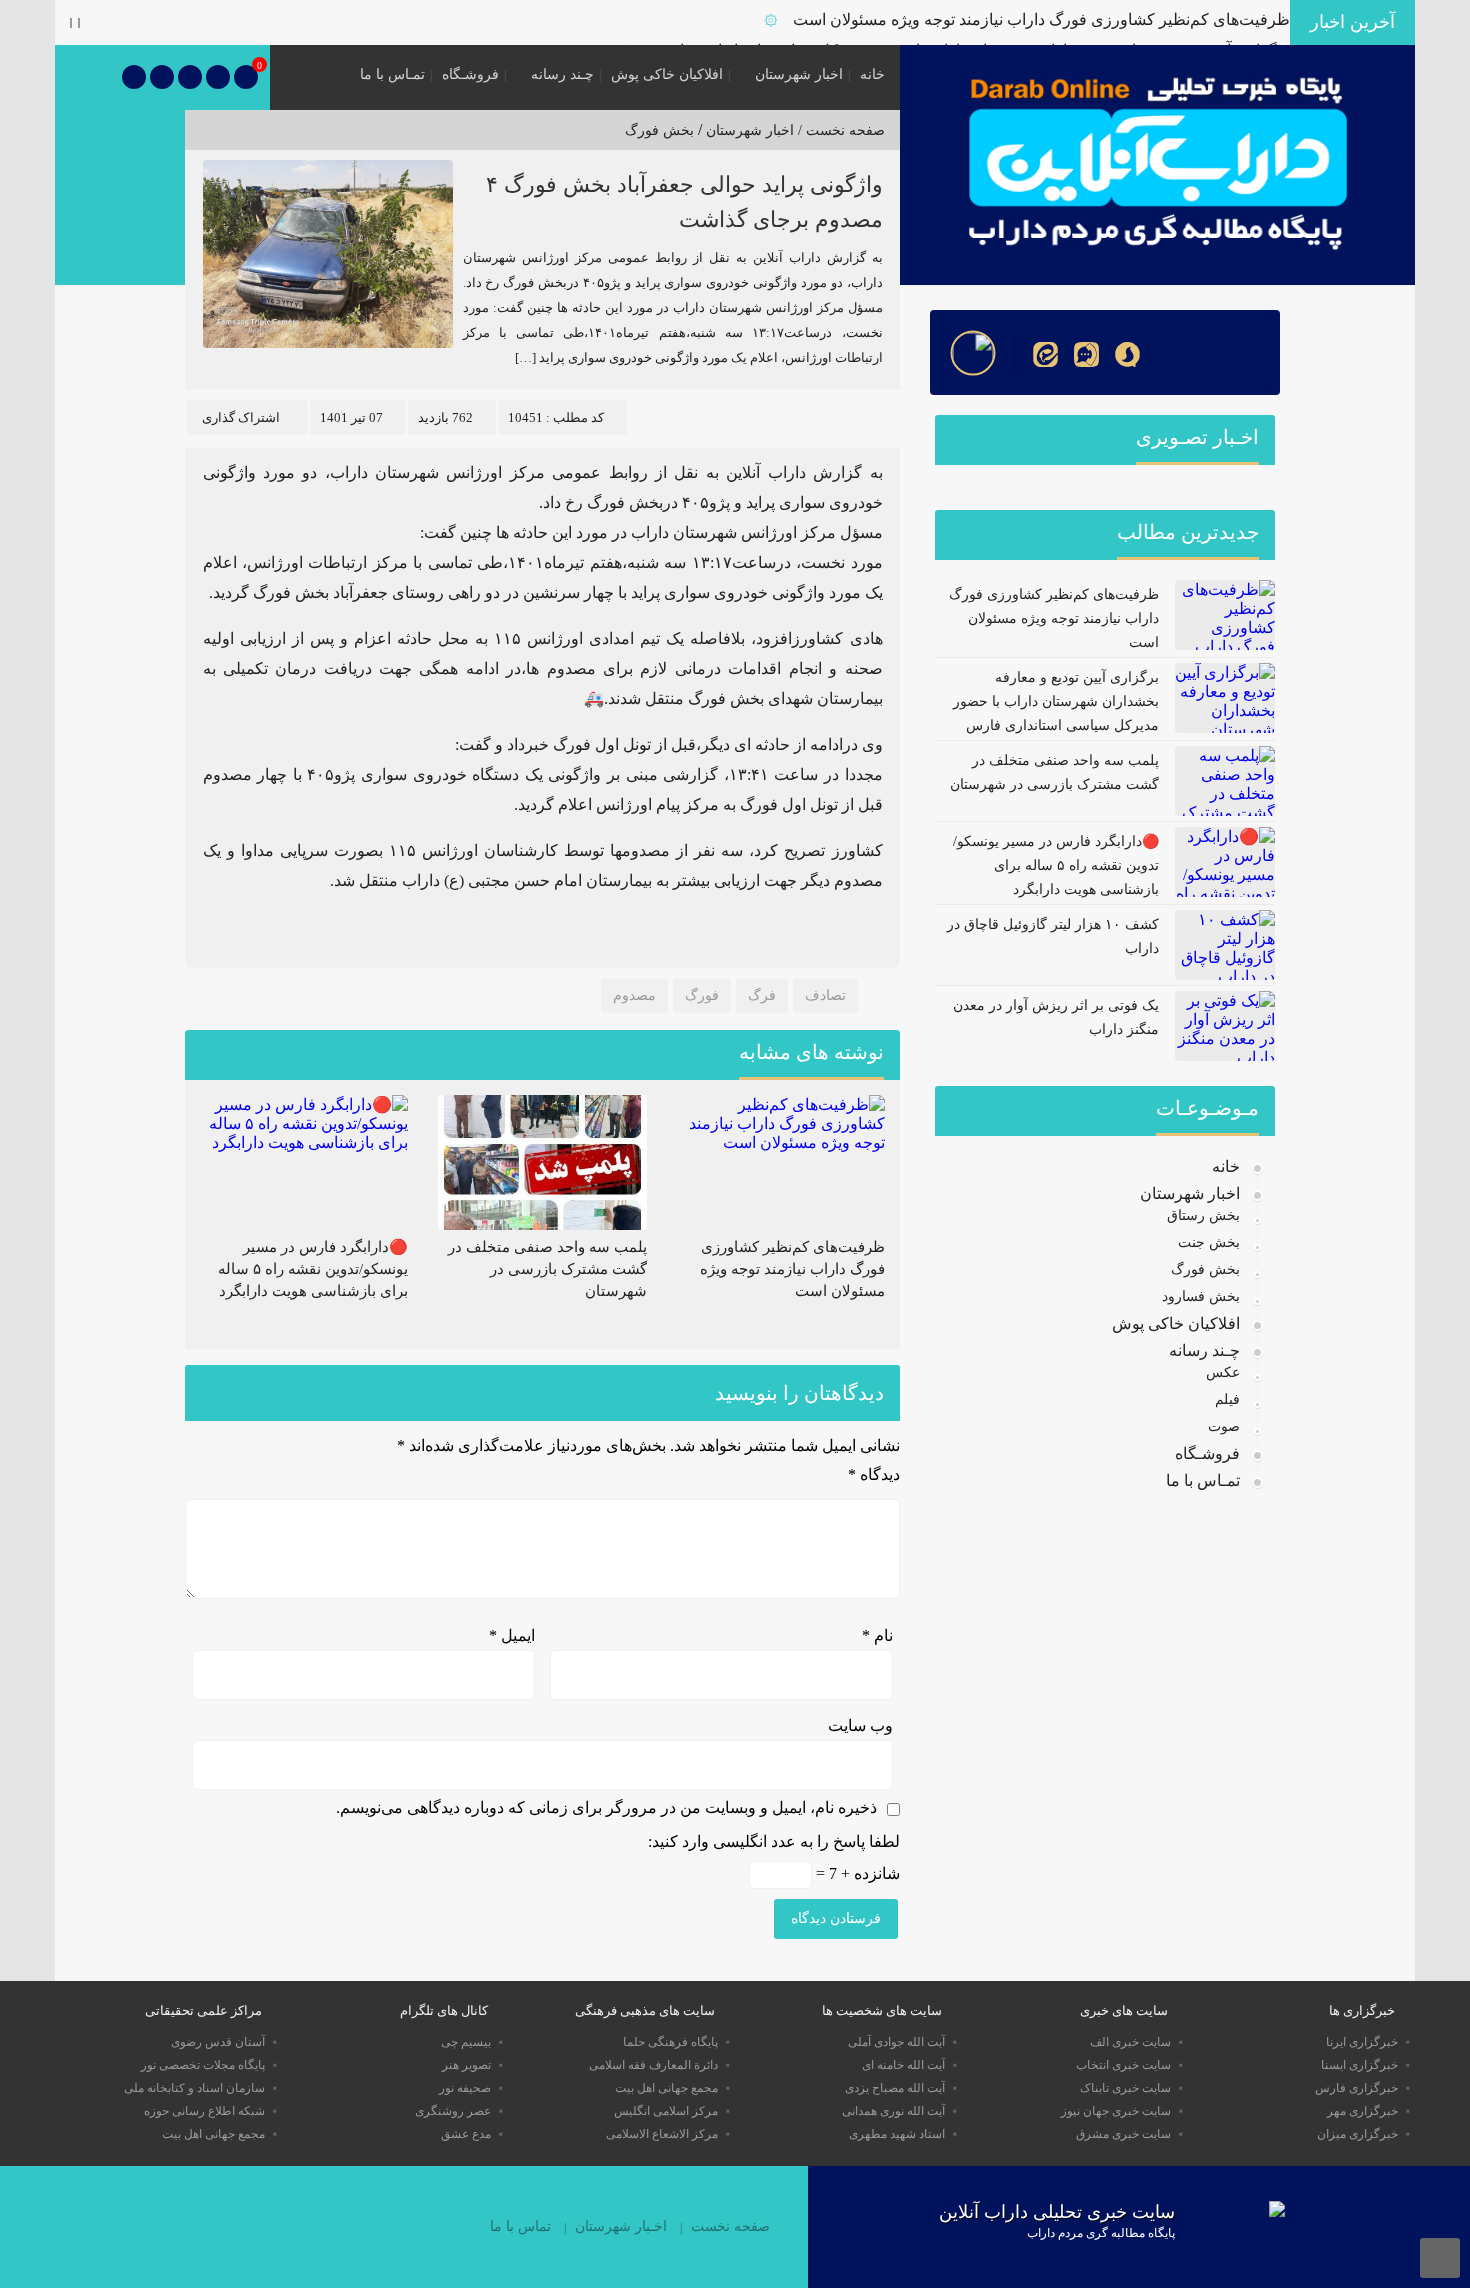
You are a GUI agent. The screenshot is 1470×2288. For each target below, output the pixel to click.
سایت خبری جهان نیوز (1116, 2111)
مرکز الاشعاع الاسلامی (662, 2134)
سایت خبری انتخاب (1123, 2065)
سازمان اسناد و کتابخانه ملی (194, 2088)
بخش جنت (1209, 1242)
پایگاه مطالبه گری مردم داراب (1101, 2233)
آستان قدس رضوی (218, 2042)
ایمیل (512, 1635)
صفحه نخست (730, 2226)
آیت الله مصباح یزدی (895, 2088)
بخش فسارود (1201, 1296)
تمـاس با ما (392, 74)
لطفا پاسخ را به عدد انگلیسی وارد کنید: (774, 1841)
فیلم (1227, 1399)
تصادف (825, 995)
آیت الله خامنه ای (903, 2065)
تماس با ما (520, 2226)
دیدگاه (874, 1474)
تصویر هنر (466, 2065)
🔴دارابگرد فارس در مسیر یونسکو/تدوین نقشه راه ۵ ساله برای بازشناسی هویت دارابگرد (313, 1269)
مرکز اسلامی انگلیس (666, 2111)
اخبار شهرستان (799, 74)
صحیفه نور (465, 2088)
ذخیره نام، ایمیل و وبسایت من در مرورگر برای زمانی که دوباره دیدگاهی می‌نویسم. (606, 1807)
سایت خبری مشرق (1123, 2134)
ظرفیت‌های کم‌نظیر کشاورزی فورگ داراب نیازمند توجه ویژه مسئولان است (1041, 19)
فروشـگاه (470, 74)
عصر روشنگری (453, 2111)
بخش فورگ (659, 130)
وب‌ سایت (860, 1725)
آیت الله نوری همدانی (893, 2111)
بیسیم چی (466, 2042)
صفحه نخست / (839, 130)
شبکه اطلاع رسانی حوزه (204, 2111)
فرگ (762, 995)
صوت (1224, 1426)
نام (877, 1635)
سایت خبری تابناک (1125, 2088)
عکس (1223, 1372)
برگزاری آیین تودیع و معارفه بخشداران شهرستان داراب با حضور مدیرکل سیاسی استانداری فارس (1056, 701)
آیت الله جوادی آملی (896, 2042)
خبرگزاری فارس (1356, 2088)
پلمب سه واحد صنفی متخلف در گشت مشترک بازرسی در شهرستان (547, 1269)
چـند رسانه (562, 74)
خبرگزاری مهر (1362, 2111)
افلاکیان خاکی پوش (667, 74)
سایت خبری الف (1130, 2042)
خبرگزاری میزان (1357, 2134)
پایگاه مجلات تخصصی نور (203, 2065)
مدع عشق (466, 2134)
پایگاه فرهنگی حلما (670, 2042)
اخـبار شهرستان (621, 2226)
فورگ (702, 995)
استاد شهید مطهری (897, 2134)
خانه (872, 74)
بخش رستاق (1203, 1215)
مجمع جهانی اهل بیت (666, 2088)
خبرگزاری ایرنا (1362, 2042)
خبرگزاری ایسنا (1359, 2065)
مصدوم (634, 995)
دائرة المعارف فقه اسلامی (653, 2065)
